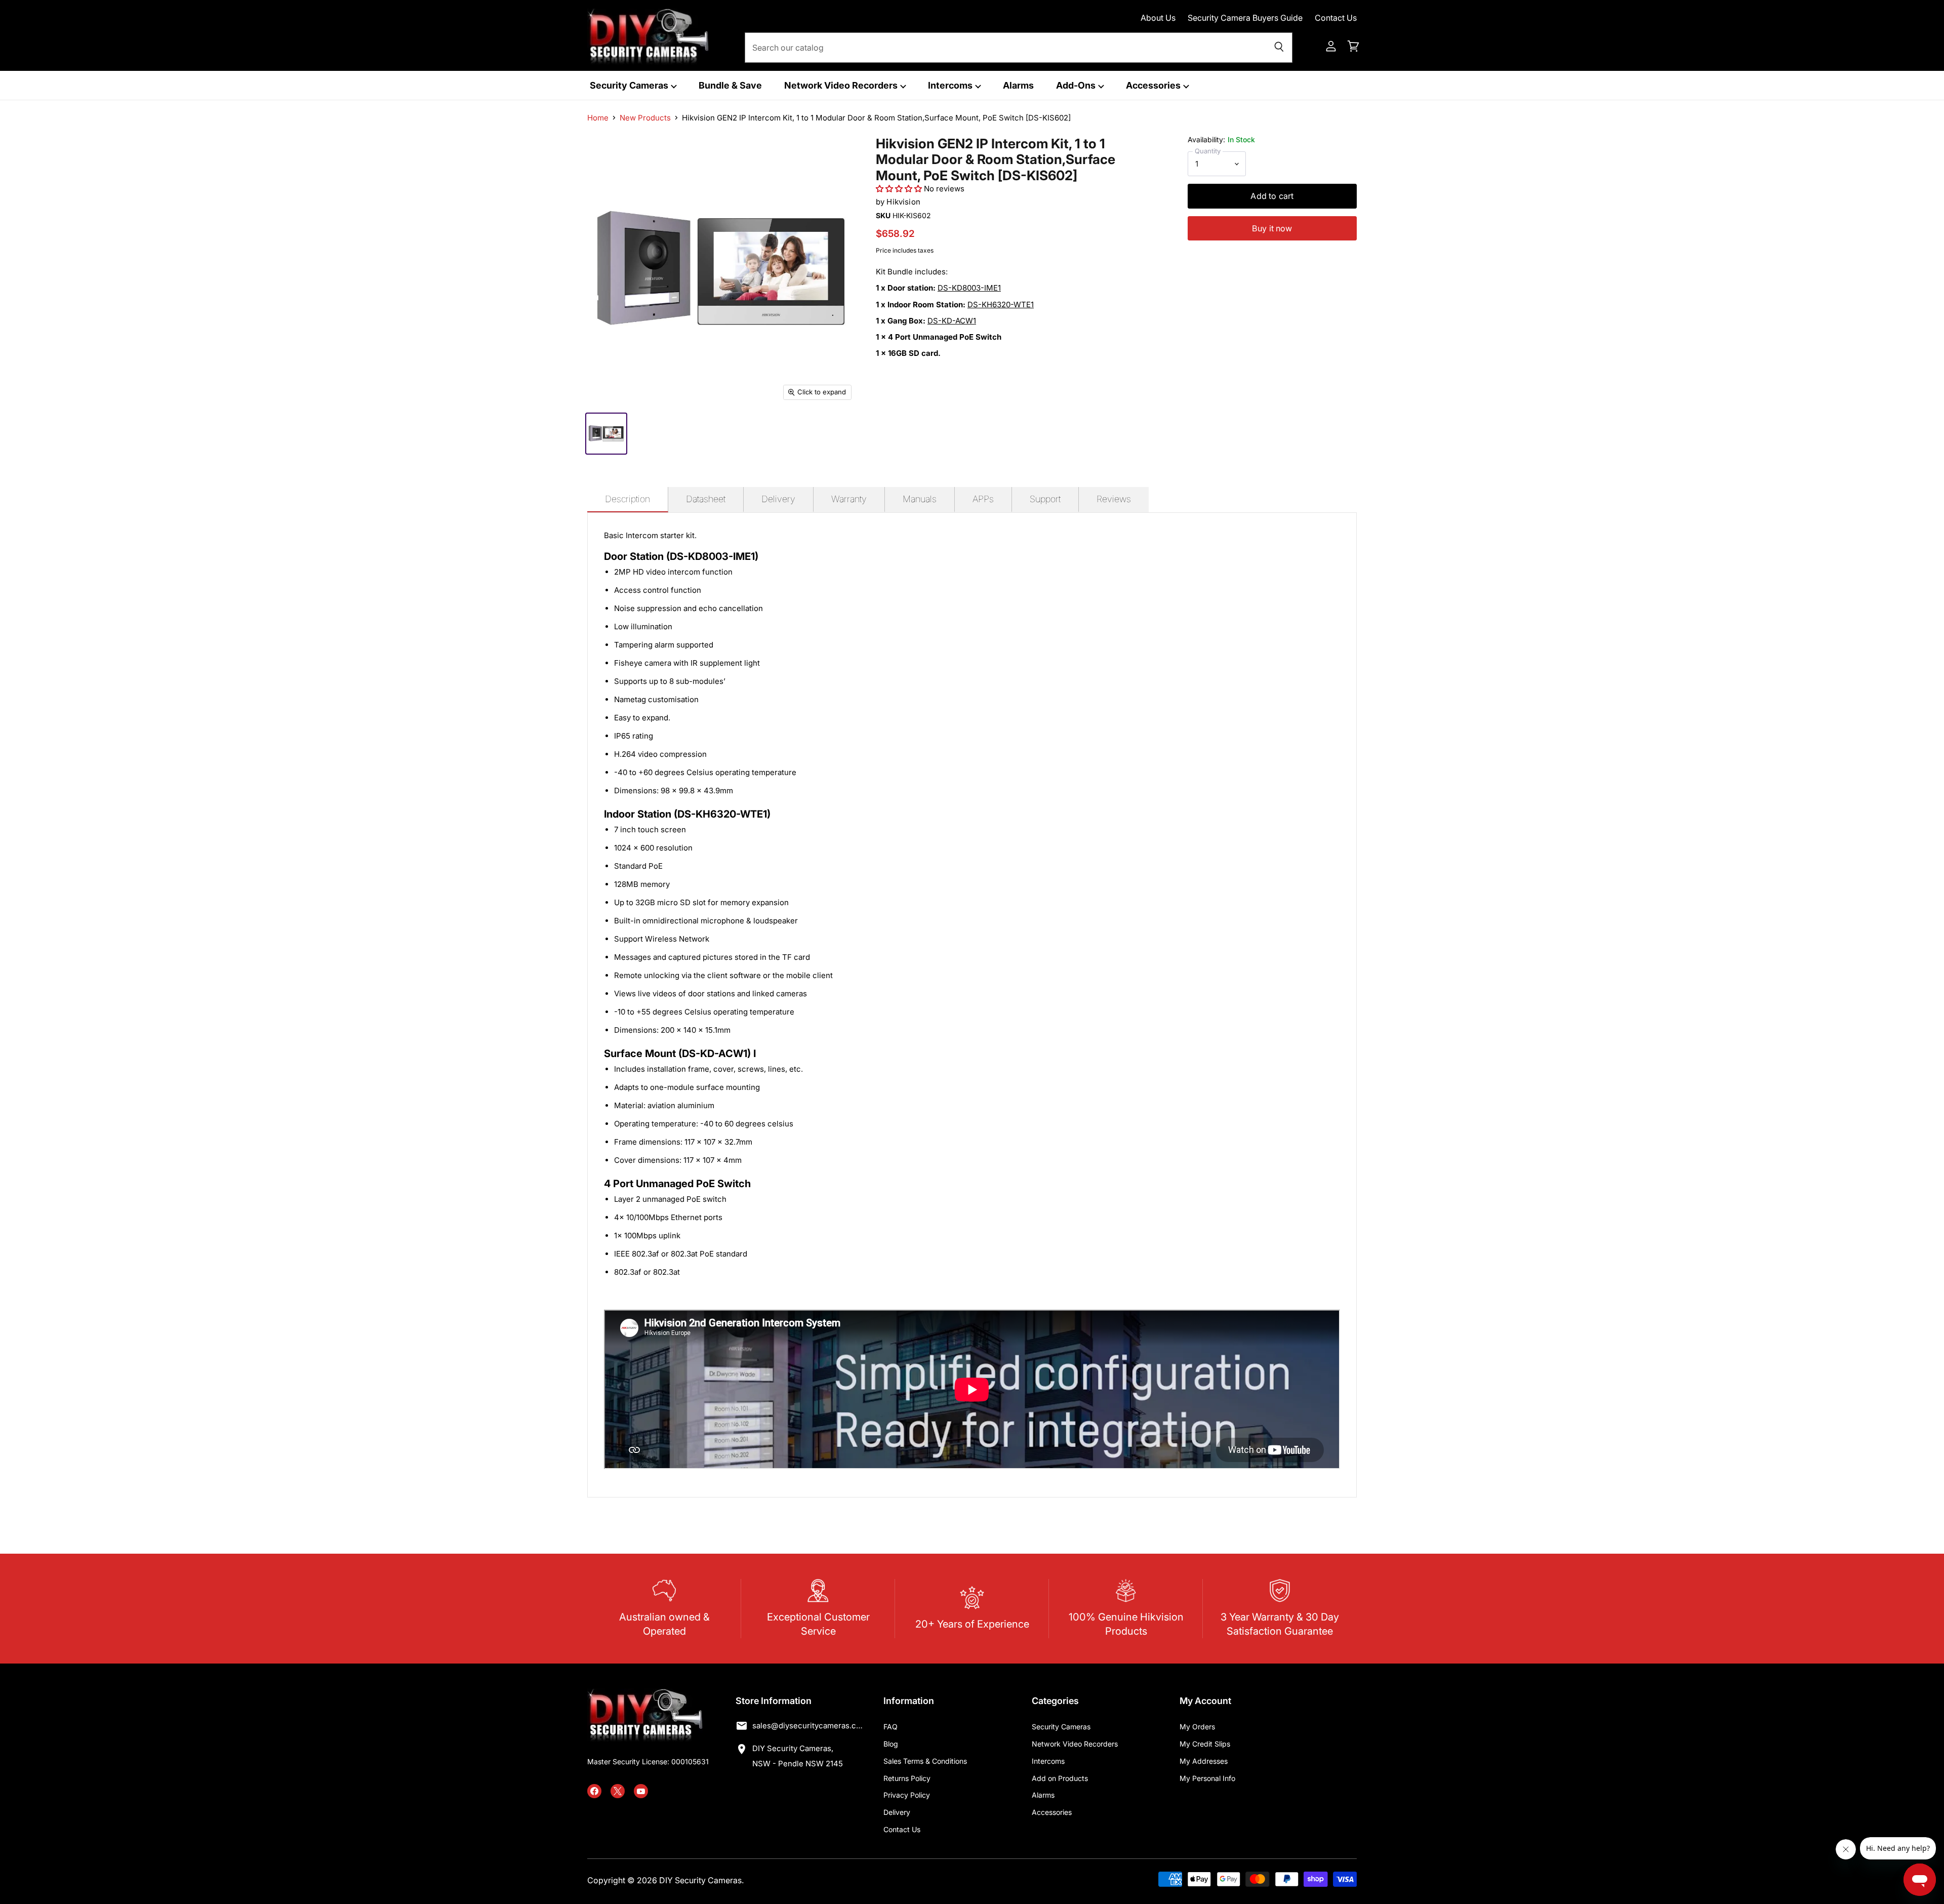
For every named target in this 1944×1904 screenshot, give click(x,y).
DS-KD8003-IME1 (969, 288)
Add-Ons (1077, 85)
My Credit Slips (1205, 1744)
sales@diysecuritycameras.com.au (808, 1726)
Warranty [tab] (849, 499)
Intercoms (951, 85)
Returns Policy (907, 1778)
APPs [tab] (983, 499)
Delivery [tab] (778, 499)
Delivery (897, 1812)
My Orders (1197, 1727)
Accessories (1154, 85)
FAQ (890, 1727)
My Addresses (1204, 1761)
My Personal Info (1207, 1778)
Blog (891, 1744)
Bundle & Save (730, 85)
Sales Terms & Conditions (925, 1761)
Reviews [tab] (1114, 499)
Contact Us (1336, 18)
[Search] (1279, 48)
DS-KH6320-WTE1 (1001, 305)
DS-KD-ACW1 (952, 321)
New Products (645, 118)
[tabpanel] (972, 1005)
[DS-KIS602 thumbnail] (606, 434)
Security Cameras (630, 85)
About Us (1158, 18)
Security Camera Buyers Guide (1245, 18)
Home (598, 118)
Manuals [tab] (920, 499)
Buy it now (1272, 228)
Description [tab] (627, 499)
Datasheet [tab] (706, 499)
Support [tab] (1045, 499)
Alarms (1018, 85)
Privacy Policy (907, 1795)
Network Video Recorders (842, 85)
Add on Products (1060, 1778)
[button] (899, 189)
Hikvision (903, 202)
